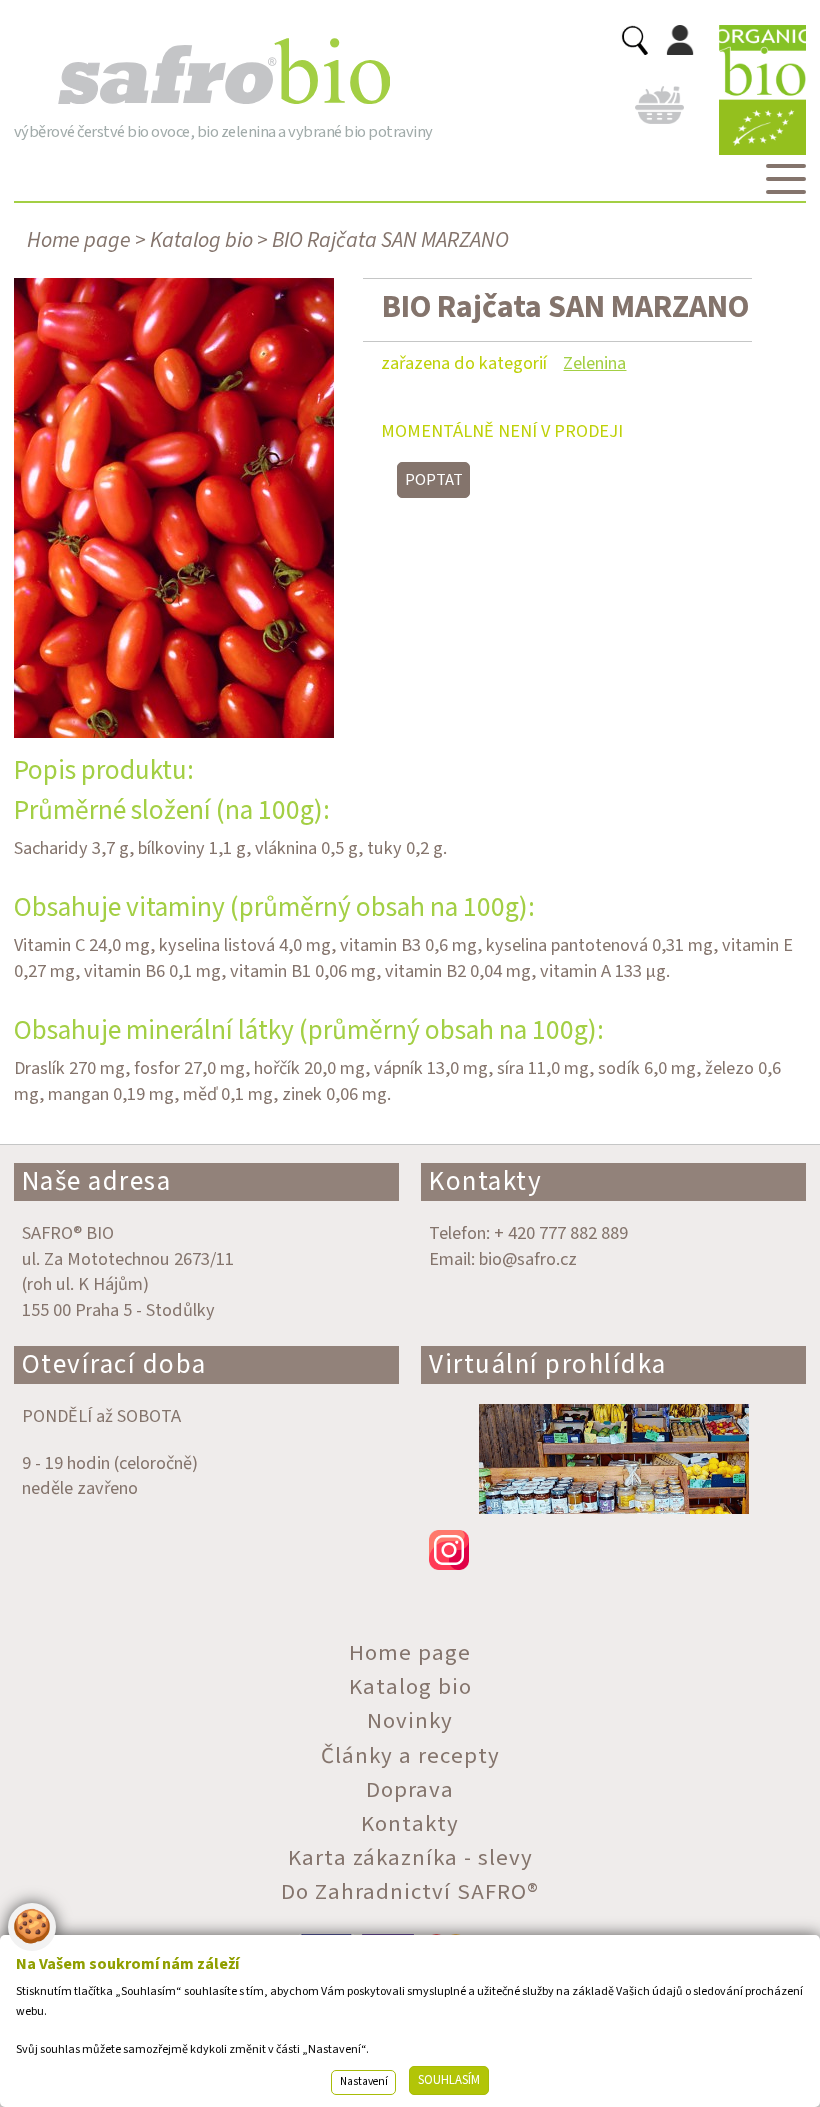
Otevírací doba (114, 1364)
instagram (613, 1550)
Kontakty (485, 1181)
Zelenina (594, 363)
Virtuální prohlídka (548, 1364)
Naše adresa (97, 1181)
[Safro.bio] (223, 72)
